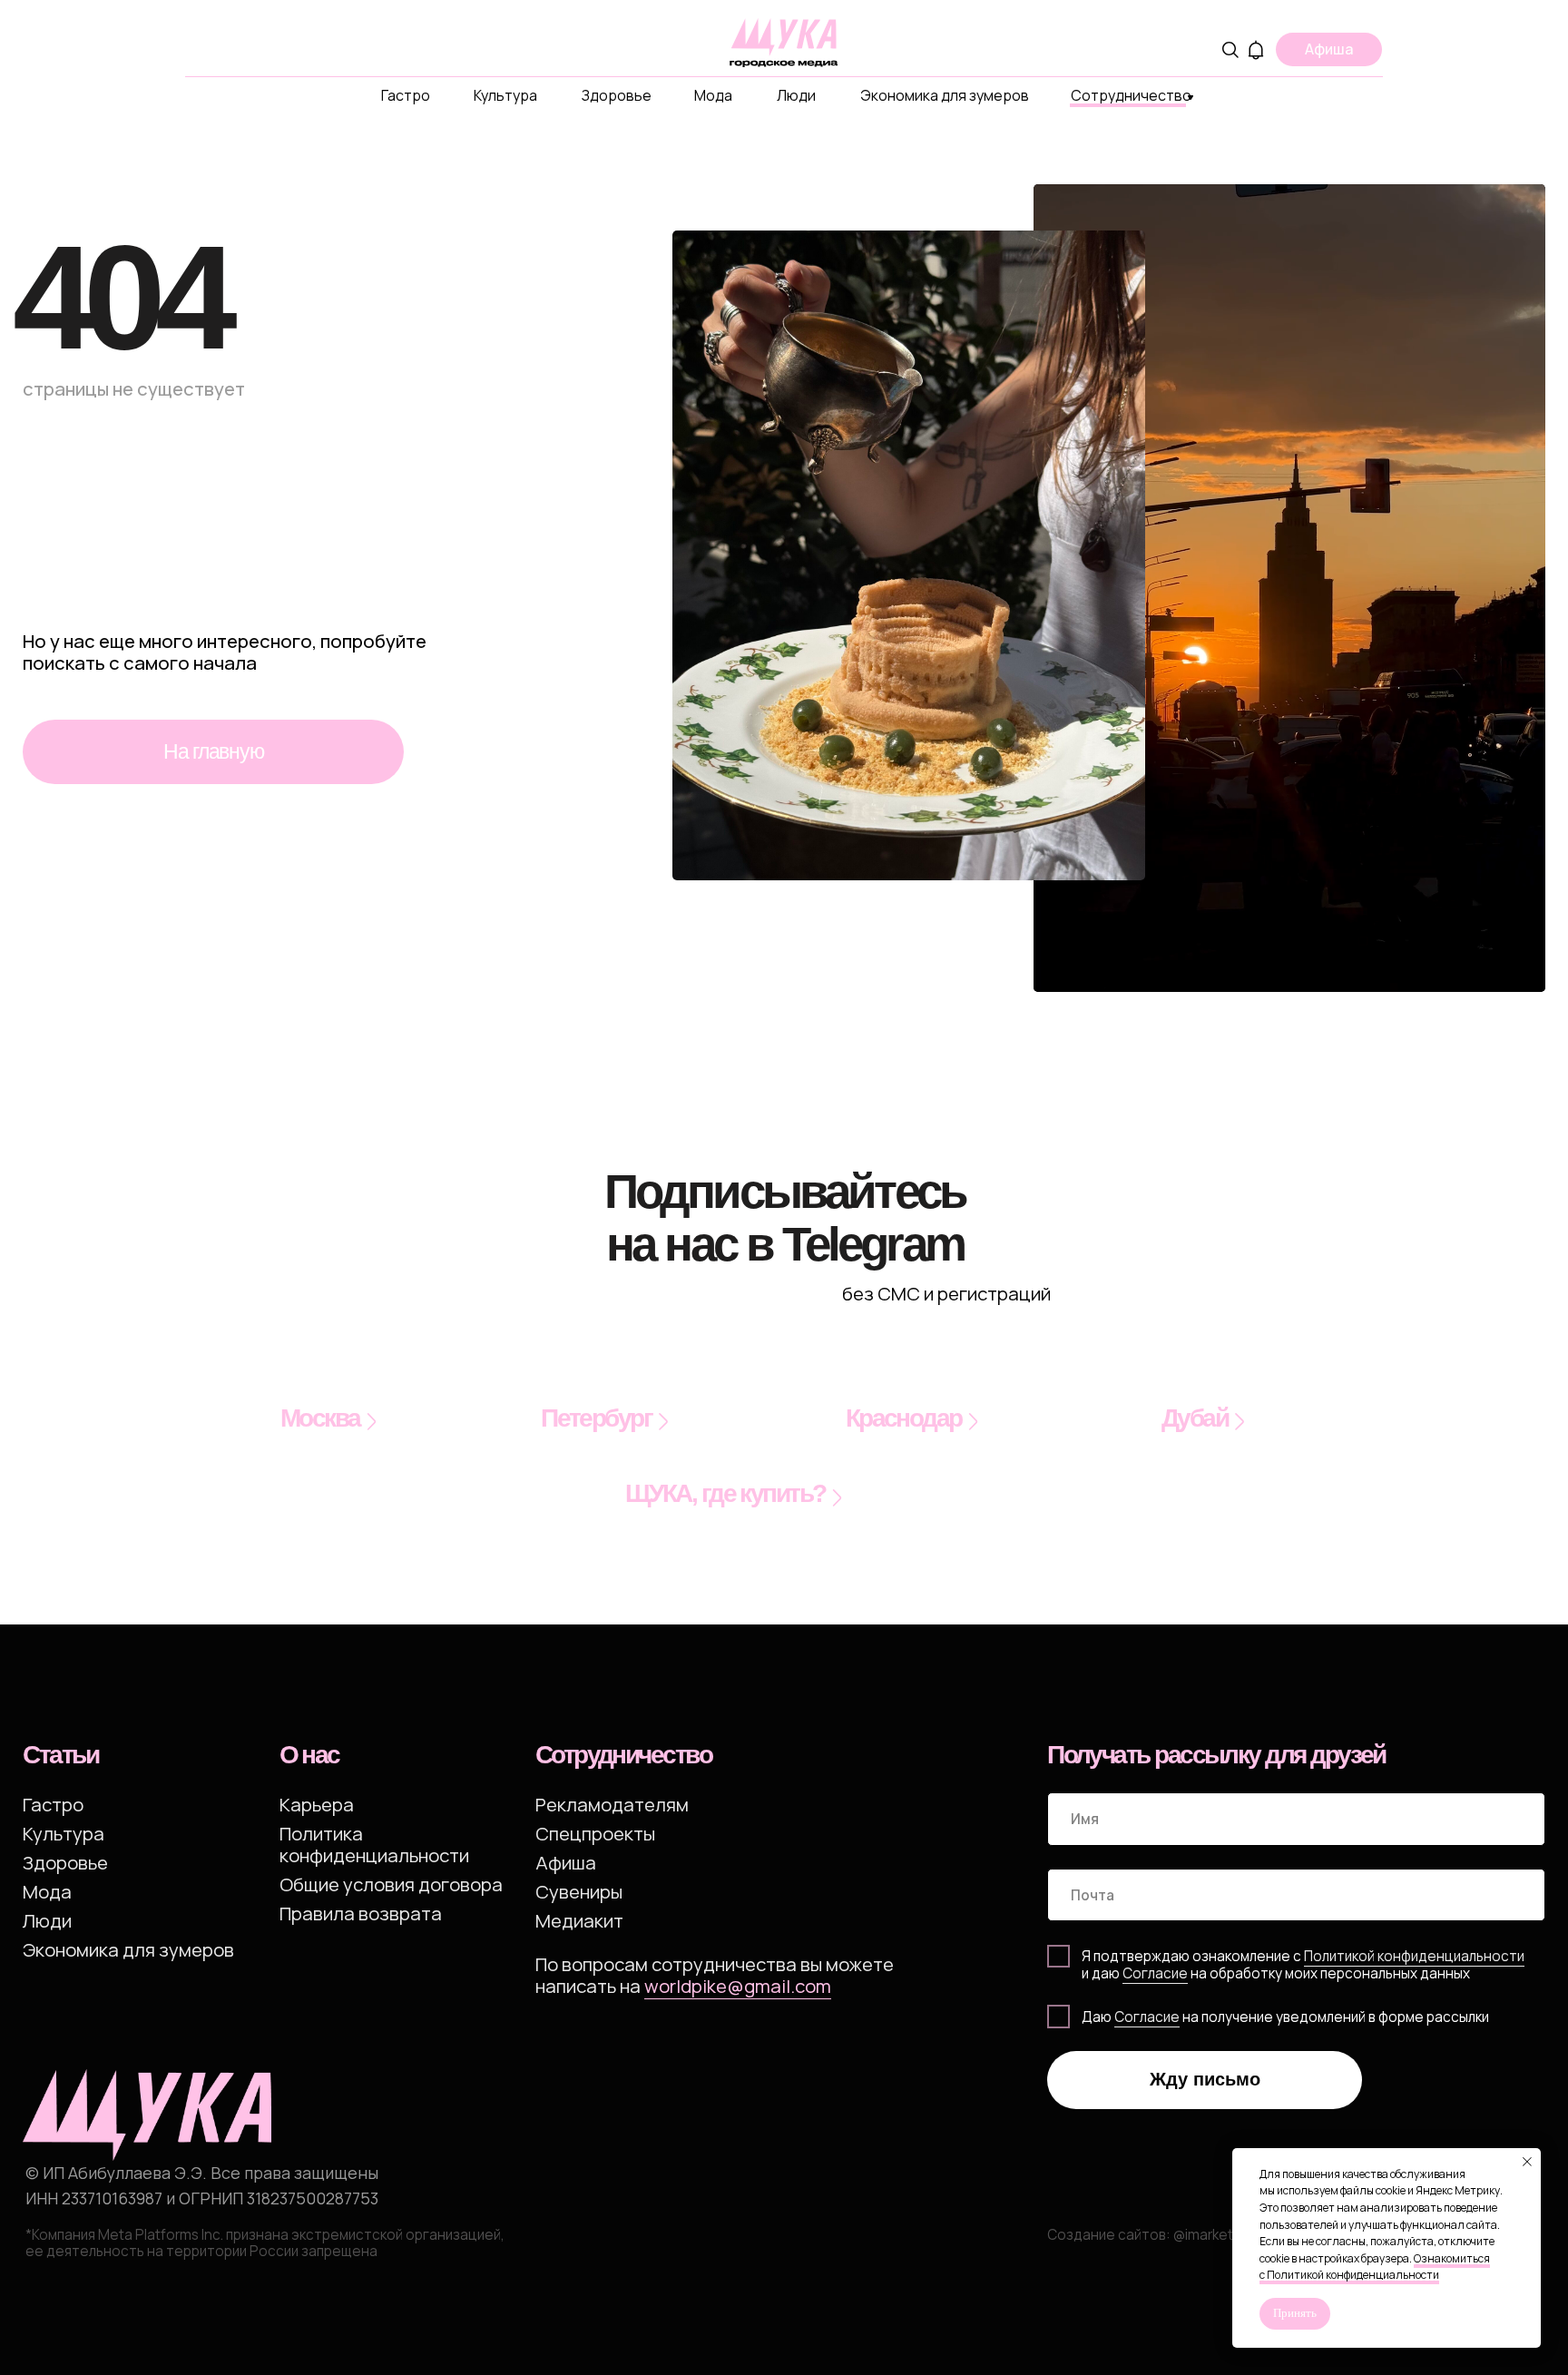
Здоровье (617, 95)
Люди (796, 95)
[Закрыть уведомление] (1527, 2162)
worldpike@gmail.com (738, 1986)
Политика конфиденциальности (374, 1844)
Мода (713, 95)
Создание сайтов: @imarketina (1150, 2235)
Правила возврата (361, 1913)
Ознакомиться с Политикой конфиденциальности (1375, 2267)
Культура (505, 95)
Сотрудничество (1131, 95)
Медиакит (579, 1920)
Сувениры (579, 1891)
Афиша (566, 1862)
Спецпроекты (595, 1833)
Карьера (317, 1804)
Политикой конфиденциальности (1414, 1956)
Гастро (406, 95)
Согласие (1147, 2017)
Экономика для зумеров (945, 95)
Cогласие (1155, 1973)
